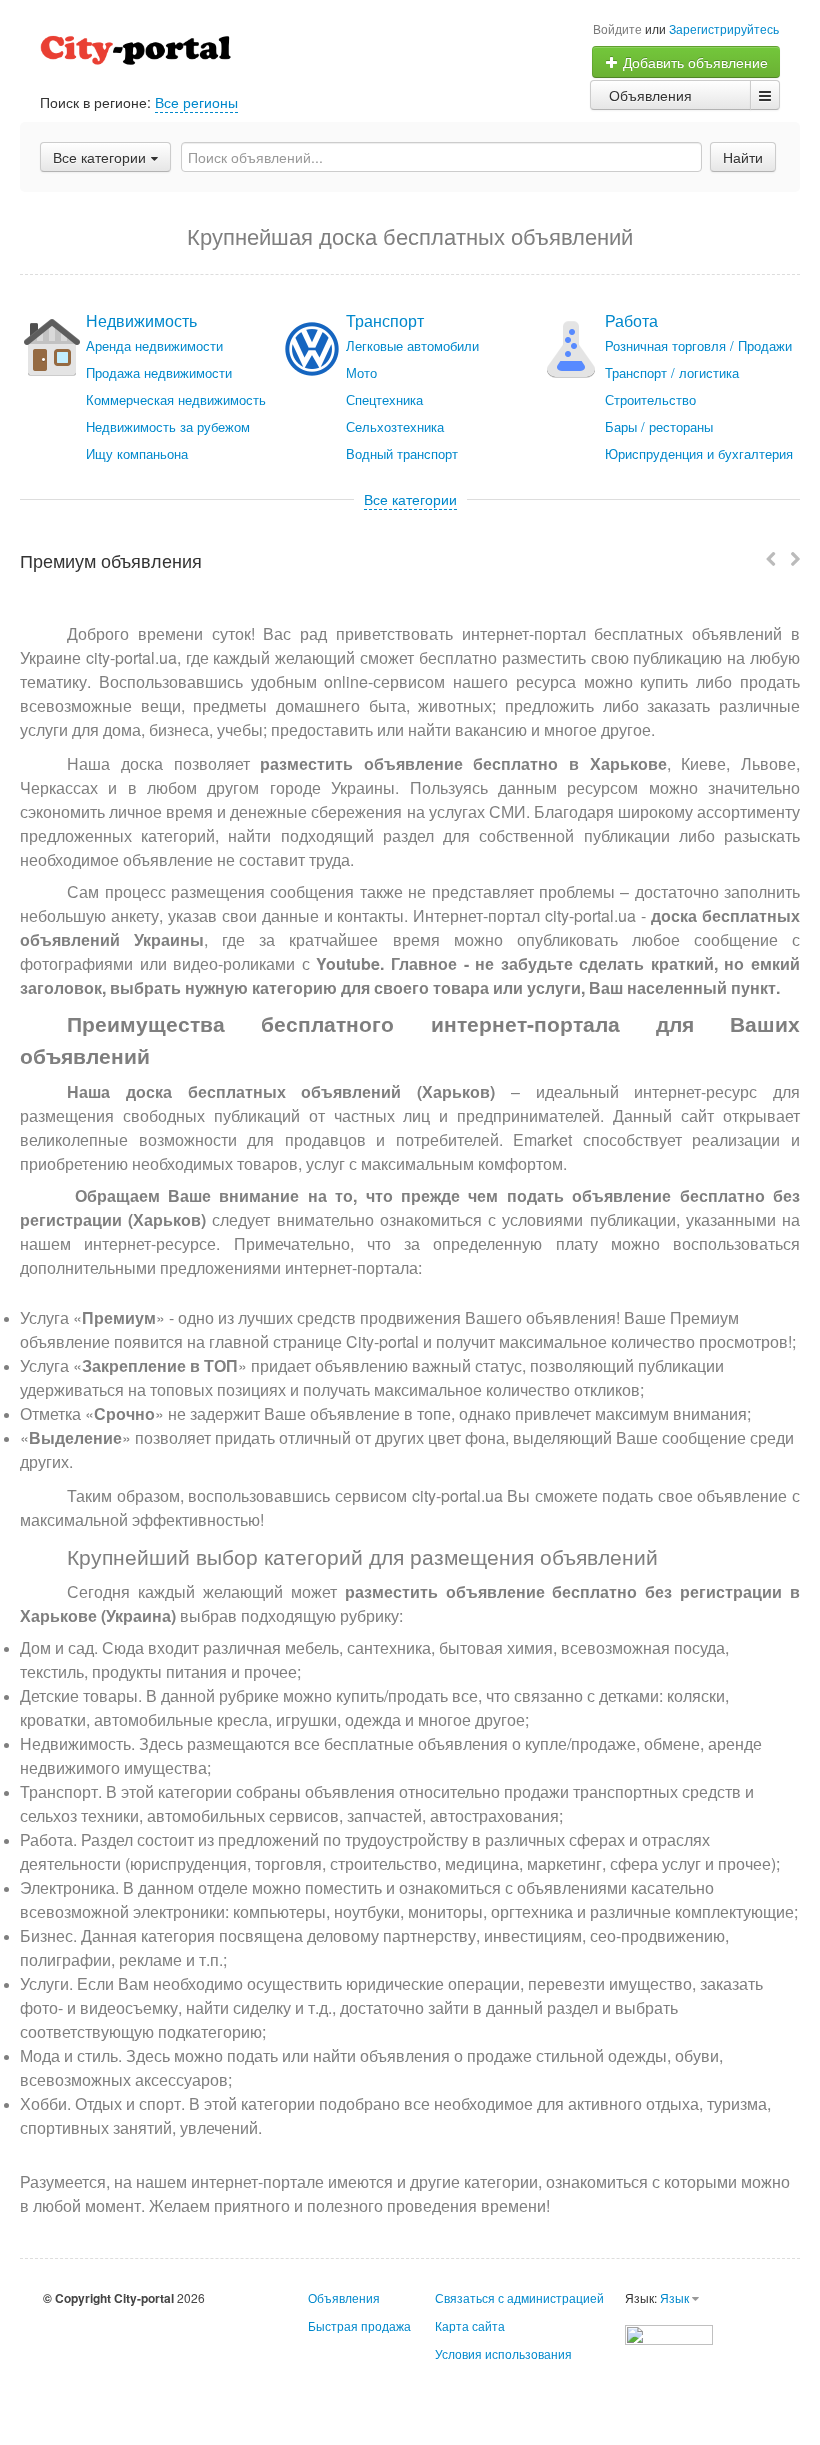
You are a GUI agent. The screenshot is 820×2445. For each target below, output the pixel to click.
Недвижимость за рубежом (168, 426)
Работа (631, 320)
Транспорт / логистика (672, 372)
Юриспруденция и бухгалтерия (699, 453)
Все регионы (196, 102)
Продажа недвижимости (159, 372)
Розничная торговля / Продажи (698, 345)
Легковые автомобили (412, 345)
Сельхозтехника (395, 426)
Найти (743, 157)
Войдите (617, 28)
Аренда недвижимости (154, 345)
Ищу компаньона (137, 453)
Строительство (650, 399)
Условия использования (503, 2353)
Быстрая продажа (359, 2325)
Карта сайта (470, 2325)
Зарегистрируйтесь (724, 28)
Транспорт (385, 320)
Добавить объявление (693, 62)
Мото (361, 372)
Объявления (650, 95)
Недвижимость (141, 320)
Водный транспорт (402, 453)
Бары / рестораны (659, 426)
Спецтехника (384, 399)
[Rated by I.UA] (669, 2332)
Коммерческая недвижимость (176, 399)
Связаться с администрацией (519, 2297)
